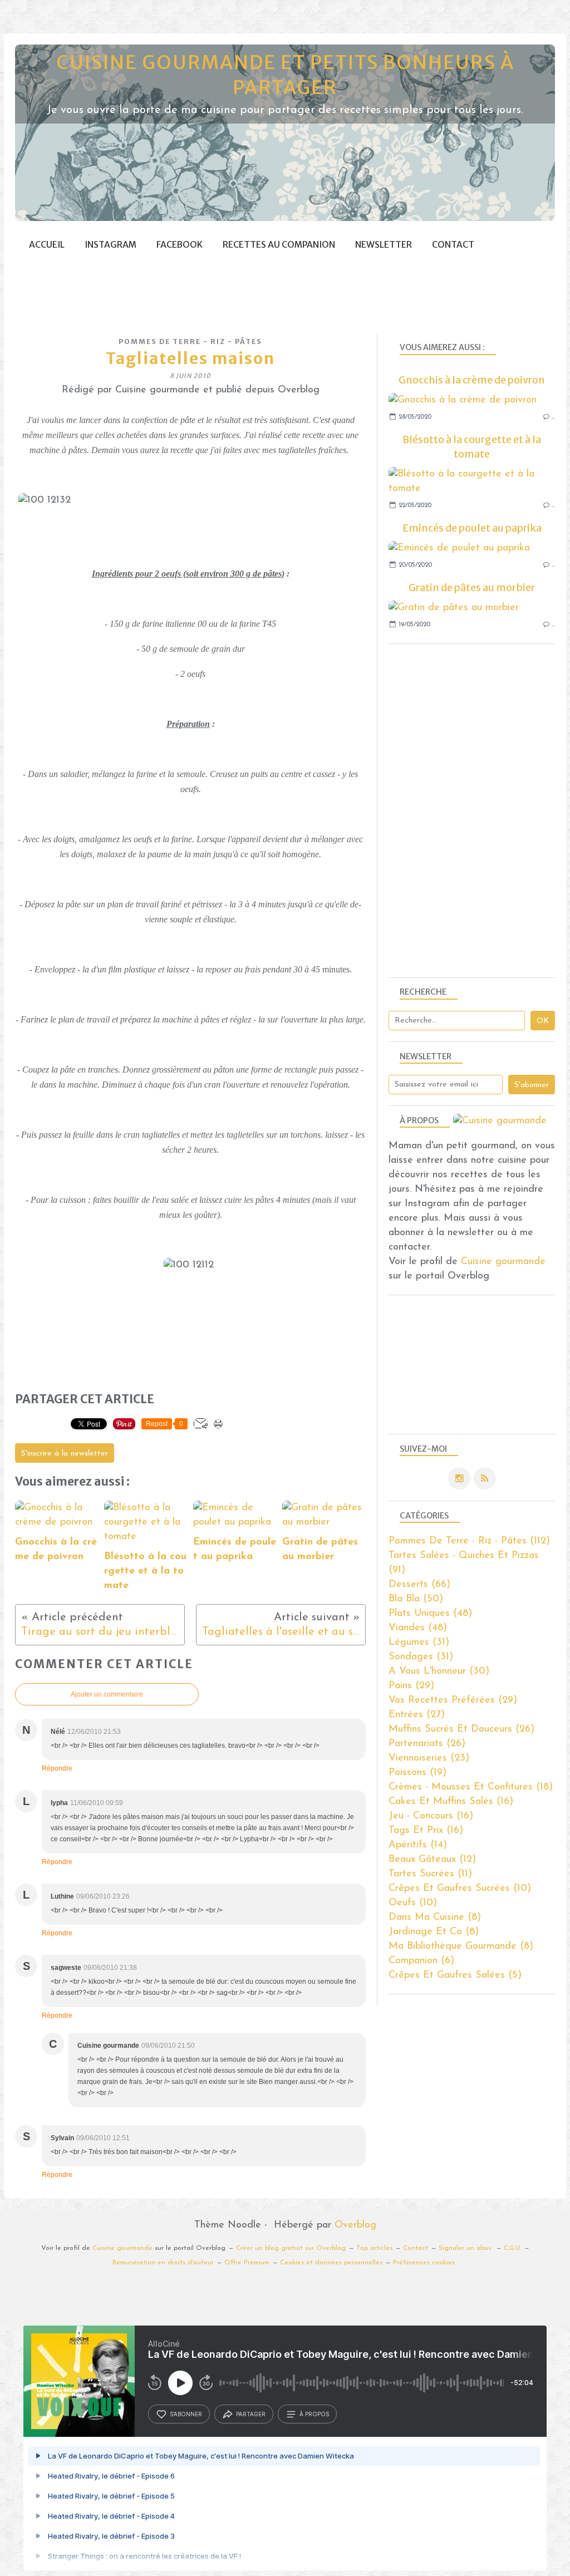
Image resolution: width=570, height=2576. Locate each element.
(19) (417, 1773)
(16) (451, 1802)
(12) (432, 1860)
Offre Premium (247, 2263)
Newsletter (384, 245)
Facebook (180, 245)
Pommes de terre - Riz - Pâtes (190, 341)
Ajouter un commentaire (107, 1694)
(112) (469, 1541)
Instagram (110, 245)
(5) (455, 1975)
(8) (435, 1918)
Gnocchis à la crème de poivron (472, 380)
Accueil (47, 245)
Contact (453, 245)
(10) (460, 1889)
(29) (411, 1686)
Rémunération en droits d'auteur (163, 2263)
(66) (419, 1585)
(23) (429, 1758)
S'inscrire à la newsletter (65, 1454)
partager (251, 2414)
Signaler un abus (466, 2248)
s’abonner (186, 2414)
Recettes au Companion (279, 245)
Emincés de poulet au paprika (472, 528)
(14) (418, 1845)
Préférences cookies (424, 2263)
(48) (430, 1614)
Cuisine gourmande (503, 1262)
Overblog (355, 2225)
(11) (430, 1874)
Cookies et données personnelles (331, 2263)
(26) (461, 1729)
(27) (417, 1715)
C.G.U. (512, 2248)
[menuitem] (47, 245)
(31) (419, 1643)
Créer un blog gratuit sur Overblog (291, 2248)
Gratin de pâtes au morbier (472, 588)
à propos (314, 2414)
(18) (471, 1787)
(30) (439, 1672)
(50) (416, 1599)
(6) (421, 1961)
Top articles (374, 2248)
